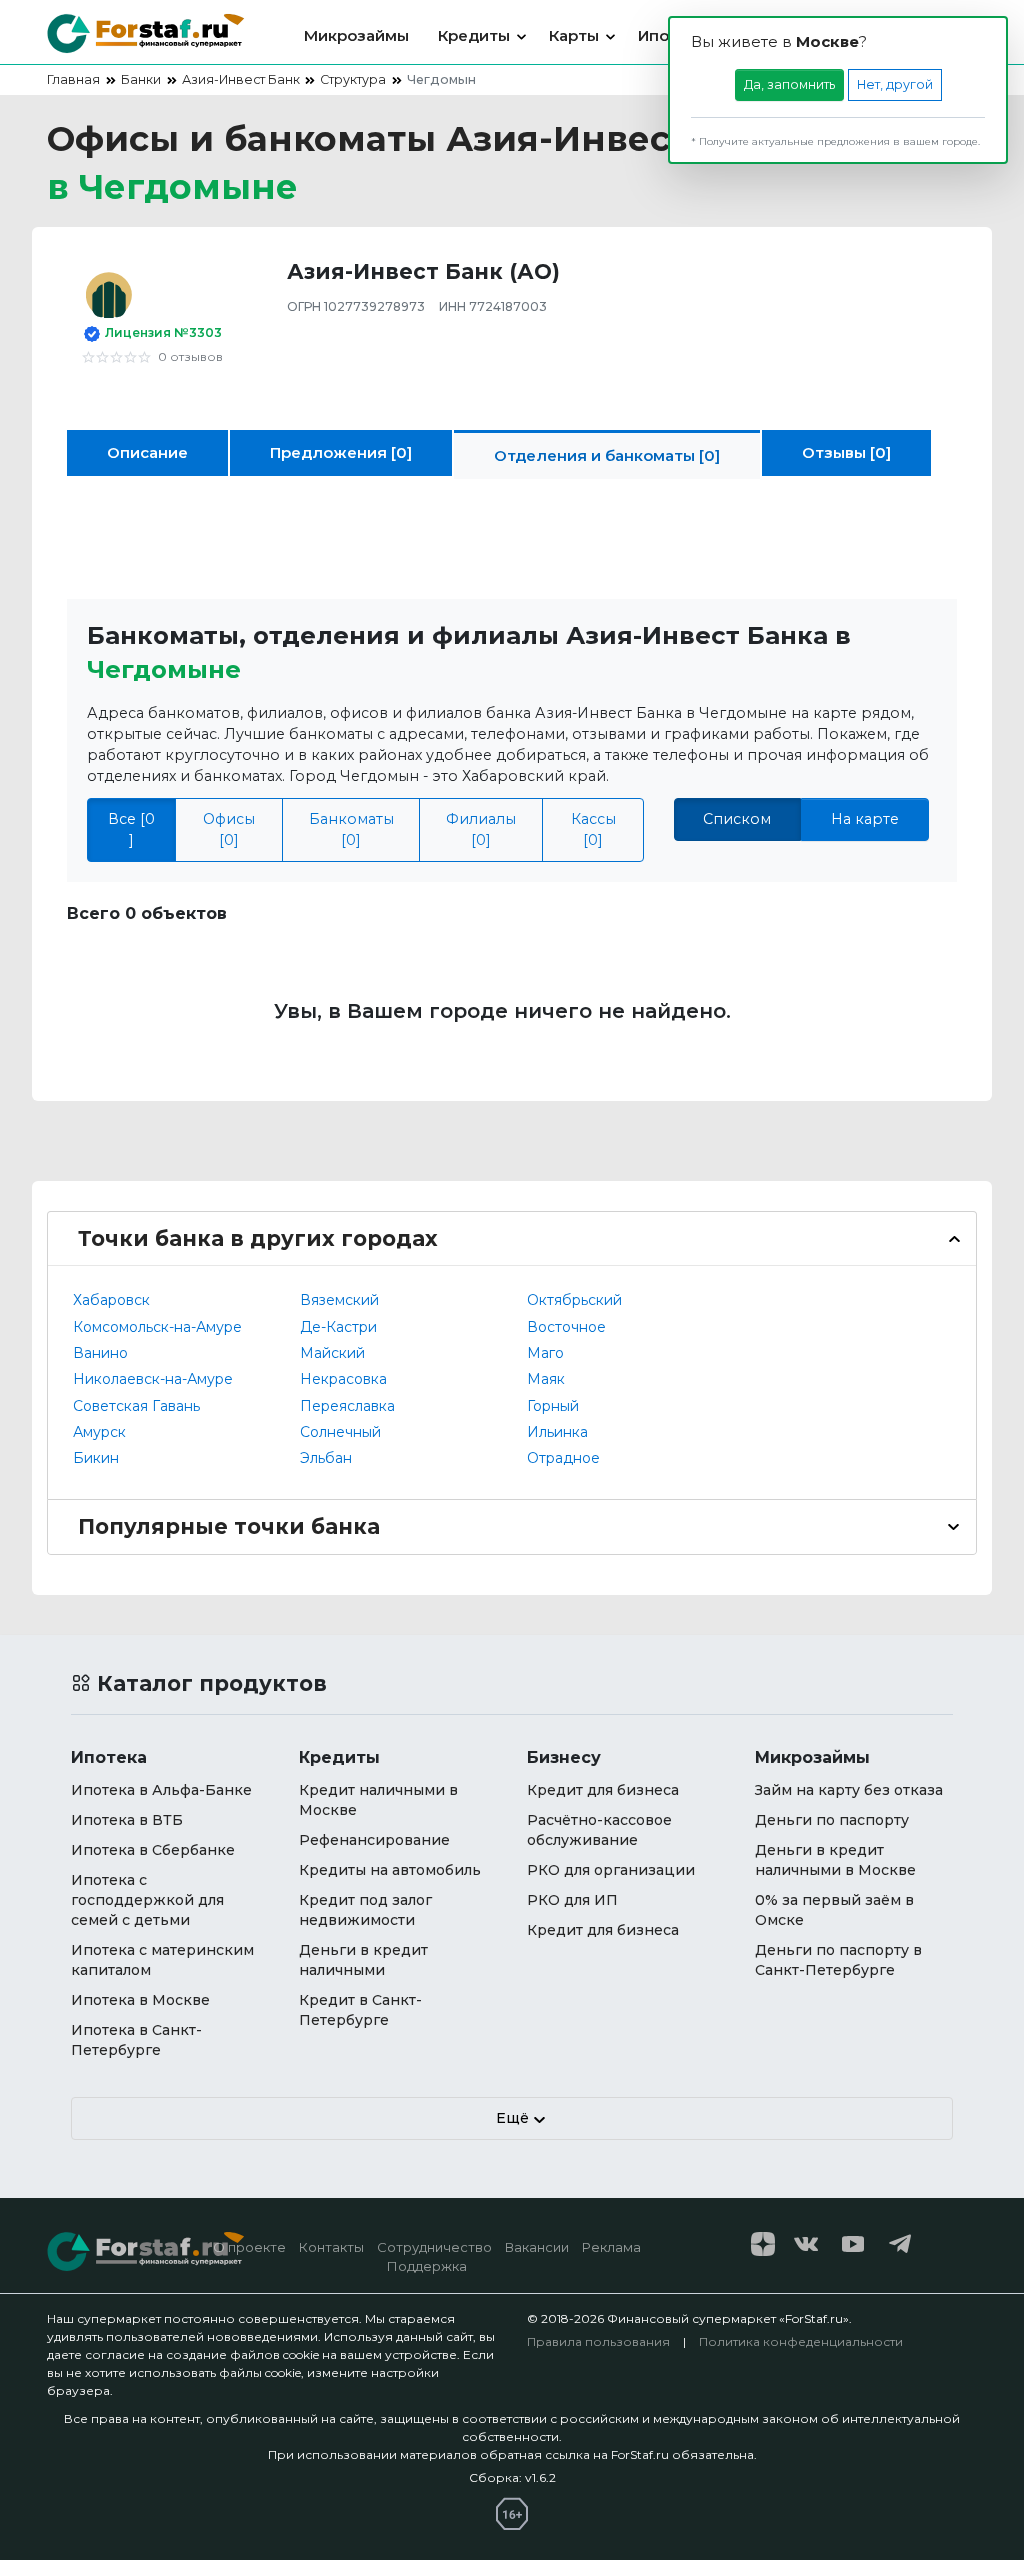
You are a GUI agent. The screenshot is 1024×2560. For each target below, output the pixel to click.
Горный (553, 1406)
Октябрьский (574, 1300)
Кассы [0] (593, 829)
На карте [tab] (865, 819)
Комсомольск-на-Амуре (157, 1327)
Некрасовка (343, 1379)
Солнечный (340, 1432)
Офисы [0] (229, 829)
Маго (545, 1353)
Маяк (546, 1379)
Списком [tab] (737, 819)
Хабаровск (111, 1300)
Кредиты (474, 35)
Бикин (96, 1458)
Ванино (100, 1353)
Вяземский (339, 1300)
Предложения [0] (341, 452)
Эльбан (326, 1458)
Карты (574, 35)
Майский (332, 1353)
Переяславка (347, 1406)
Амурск (99, 1432)
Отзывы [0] (846, 452)
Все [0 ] (131, 829)
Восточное (566, 1327)
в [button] (172, 187)
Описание (147, 452)
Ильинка (557, 1432)
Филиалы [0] (481, 829)
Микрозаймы (356, 35)
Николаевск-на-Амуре (153, 1379)
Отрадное (563, 1458)
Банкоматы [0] (351, 829)
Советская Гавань (136, 1406)
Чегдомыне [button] (164, 669)
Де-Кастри (338, 1327)
